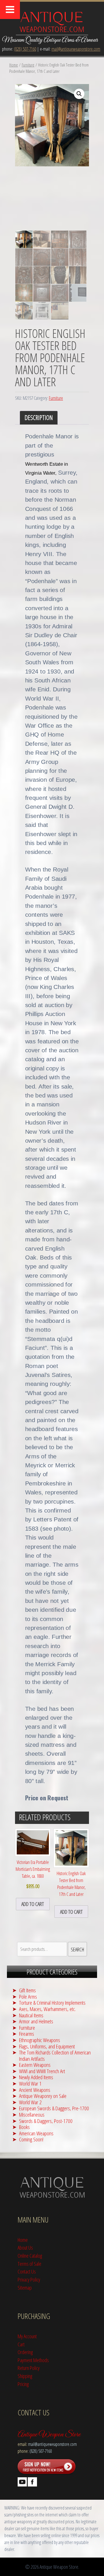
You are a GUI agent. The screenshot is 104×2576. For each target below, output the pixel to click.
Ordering (25, 2352)
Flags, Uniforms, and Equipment (47, 2046)
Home (14, 65)
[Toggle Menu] (10, 9)
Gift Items (27, 1990)
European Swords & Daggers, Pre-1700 (54, 2108)
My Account (27, 2336)
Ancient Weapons (35, 2090)
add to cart (33, 1904)
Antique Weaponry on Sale (43, 2096)
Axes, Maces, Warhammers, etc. (47, 2009)
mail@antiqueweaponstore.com (76, 49)
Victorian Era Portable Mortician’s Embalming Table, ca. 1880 (33, 1874)
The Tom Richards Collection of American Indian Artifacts (55, 2055)
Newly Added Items (36, 2077)
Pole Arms (28, 1996)
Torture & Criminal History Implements (52, 2003)
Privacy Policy (29, 2279)
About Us (25, 2247)
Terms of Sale (29, 2264)
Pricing (23, 2384)
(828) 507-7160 (25, 49)
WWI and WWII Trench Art (42, 2071)
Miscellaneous (32, 2114)
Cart (21, 2344)
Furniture (28, 65)
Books (24, 2127)
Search (77, 1949)
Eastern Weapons (35, 2065)
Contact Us (27, 2271)
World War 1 (30, 2083)
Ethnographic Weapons (40, 2040)
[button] (79, 94)
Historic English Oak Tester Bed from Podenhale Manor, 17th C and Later (71, 1884)
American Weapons (36, 2133)
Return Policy (29, 2368)
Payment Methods (33, 2360)
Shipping (25, 2376)
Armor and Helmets (36, 2021)
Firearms (27, 2034)
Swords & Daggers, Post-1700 (46, 2121)
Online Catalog (30, 2256)
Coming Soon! (31, 2139)
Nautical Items (31, 2015)
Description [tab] (39, 417)
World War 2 (30, 2102)
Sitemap (25, 2287)
